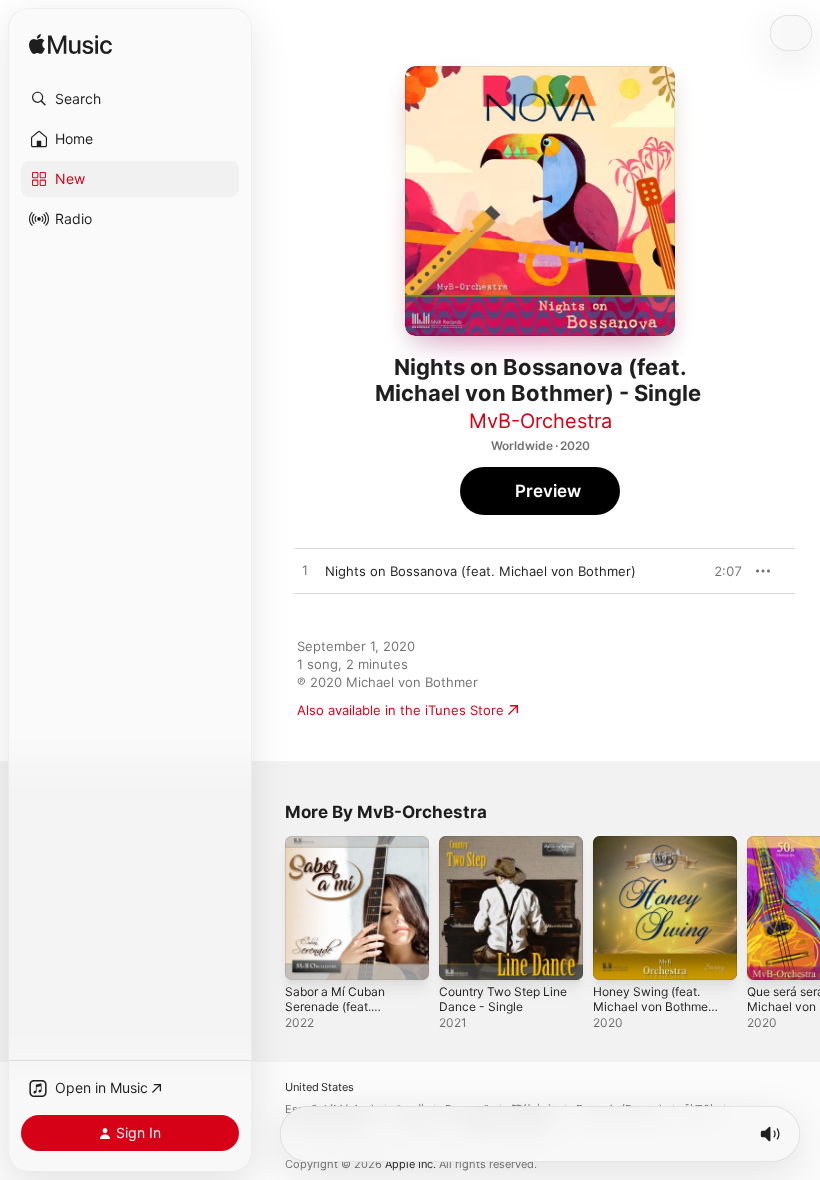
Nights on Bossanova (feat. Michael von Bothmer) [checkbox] (480, 571)
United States (319, 1087)
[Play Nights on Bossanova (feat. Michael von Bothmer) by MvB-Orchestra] (305, 571)
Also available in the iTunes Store (400, 710)
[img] (70, 45)
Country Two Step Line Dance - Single (503, 999)
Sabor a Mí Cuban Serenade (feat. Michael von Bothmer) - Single (346, 1014)
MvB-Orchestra (540, 421)
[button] (130, 99)
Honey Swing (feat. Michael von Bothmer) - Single (654, 1006)
